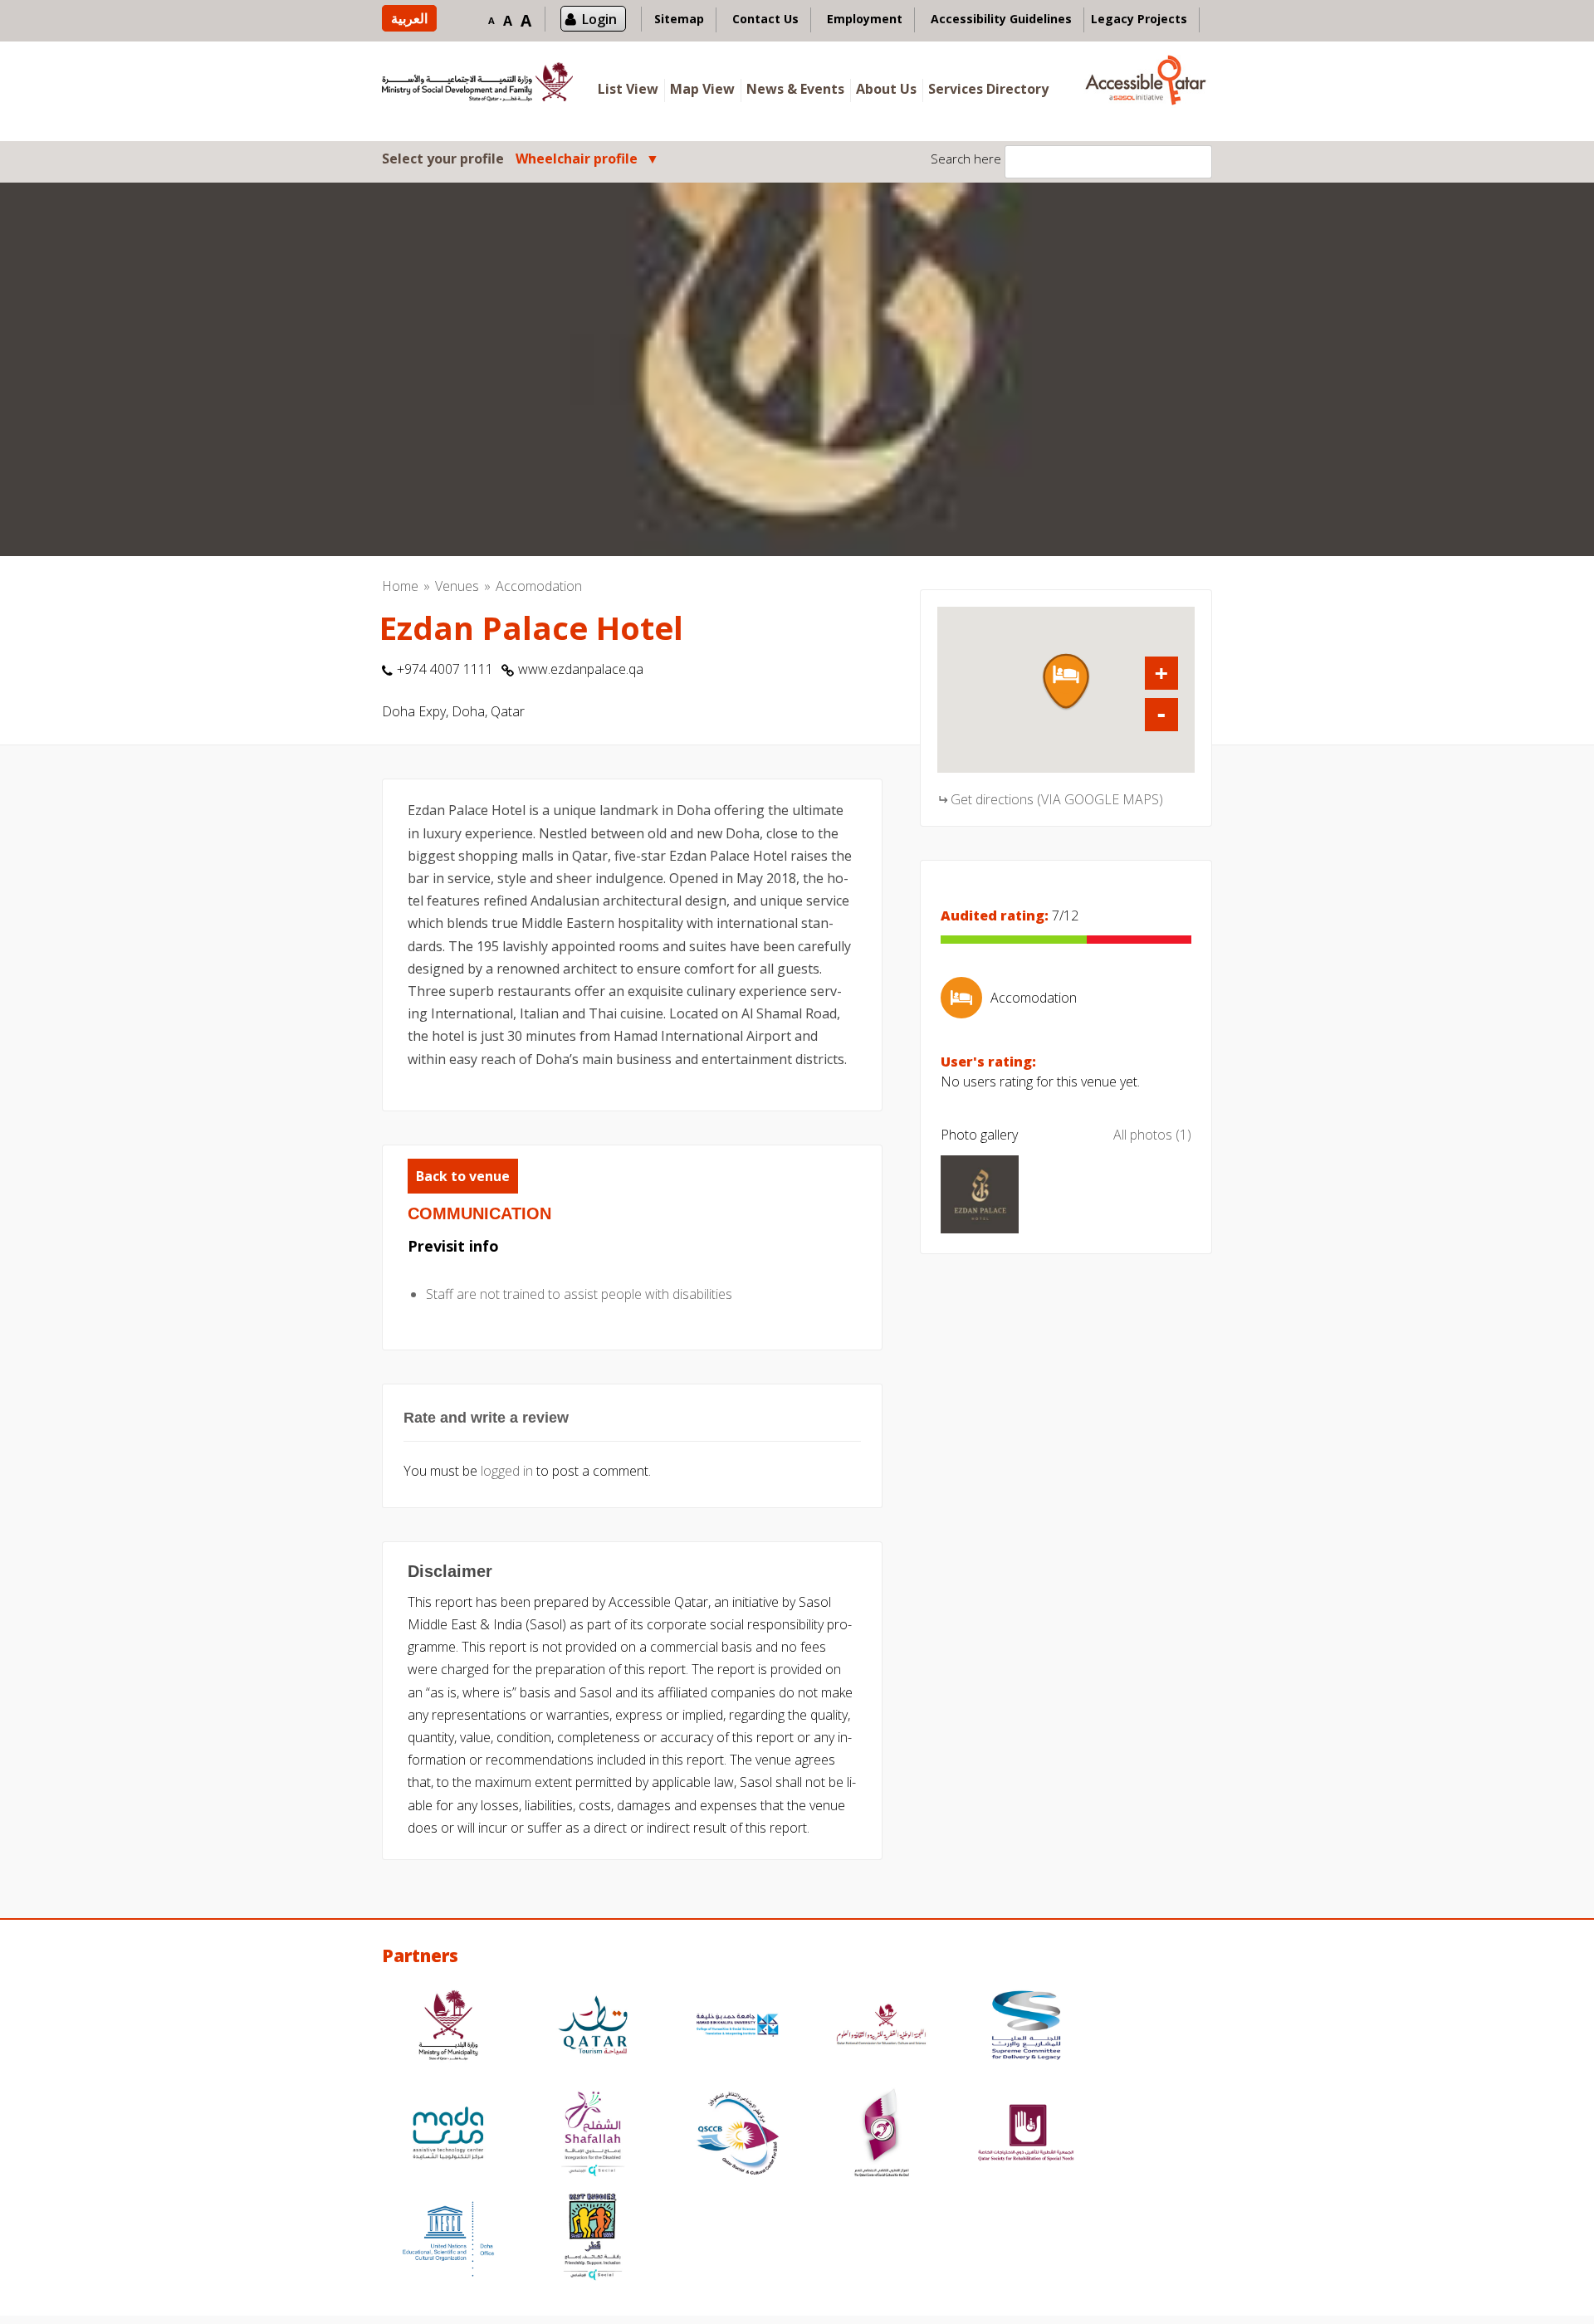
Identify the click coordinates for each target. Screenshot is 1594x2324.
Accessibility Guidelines (1001, 19)
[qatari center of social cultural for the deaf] (882, 2135)
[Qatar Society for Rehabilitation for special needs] (1026, 2135)
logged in (507, 1471)
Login (599, 19)
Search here (966, 159)
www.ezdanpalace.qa (581, 669)
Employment (865, 19)
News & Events (795, 89)
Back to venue (463, 1176)
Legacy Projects (1139, 19)
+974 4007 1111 (445, 669)
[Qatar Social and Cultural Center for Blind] (737, 2135)
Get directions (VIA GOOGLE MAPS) (1057, 799)
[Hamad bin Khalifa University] (737, 2027)
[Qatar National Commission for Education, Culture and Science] (882, 2027)
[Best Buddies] (593, 2239)
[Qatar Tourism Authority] (593, 2027)
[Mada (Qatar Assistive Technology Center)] (448, 2135)
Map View (702, 89)
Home (400, 586)
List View (628, 89)
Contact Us (765, 19)
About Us (886, 89)
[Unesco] (448, 2239)
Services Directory (988, 89)
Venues (457, 586)
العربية (409, 18)
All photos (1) (1152, 1135)
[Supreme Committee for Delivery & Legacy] (1026, 2027)
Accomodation (539, 586)
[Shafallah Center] (593, 2135)
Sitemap (679, 19)
